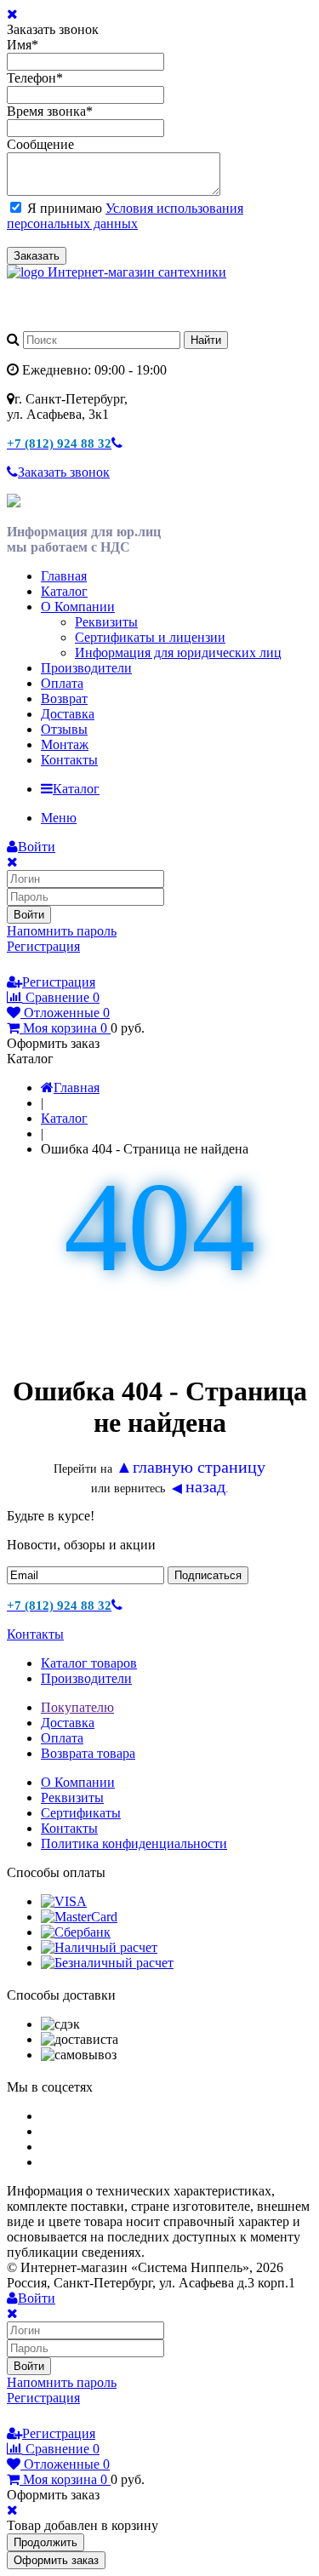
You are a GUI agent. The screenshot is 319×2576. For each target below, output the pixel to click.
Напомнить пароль (62, 931)
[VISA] (64, 1901)
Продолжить (46, 2542)
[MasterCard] (79, 1917)
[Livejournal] (17, 965)
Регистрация (43, 946)
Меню (59, 818)
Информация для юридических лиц (178, 653)
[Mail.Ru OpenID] (41, 965)
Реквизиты (106, 622)
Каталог (64, 591)
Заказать (37, 256)
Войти (29, 915)
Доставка (68, 714)
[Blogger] (88, 965)
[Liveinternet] (65, 965)
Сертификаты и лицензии (150, 637)
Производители (86, 668)
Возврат (64, 698)
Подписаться (208, 1575)
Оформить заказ (56, 2560)
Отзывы (64, 729)
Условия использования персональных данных (125, 216)
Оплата (62, 683)
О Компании (78, 607)
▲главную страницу (191, 1467)
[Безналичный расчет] (107, 1963)
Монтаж (65, 744)
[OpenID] (112, 965)
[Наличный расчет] (99, 1947)
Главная (64, 576)
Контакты (69, 760)
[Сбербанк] (76, 1932)
